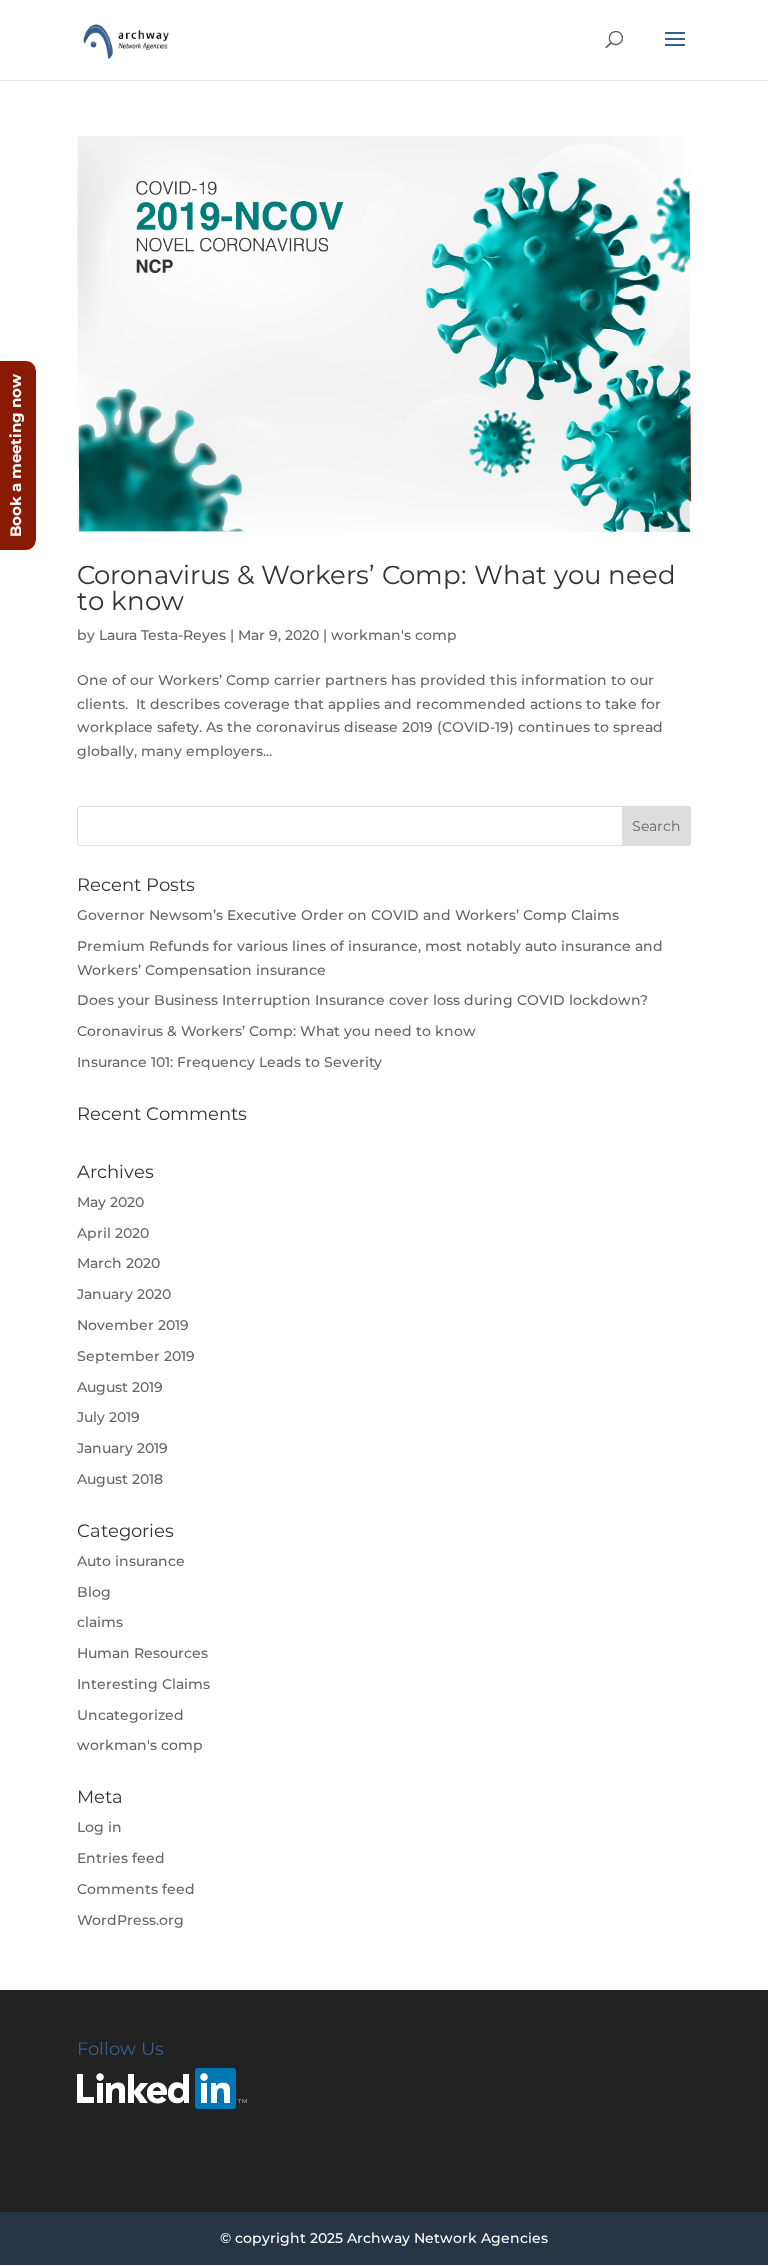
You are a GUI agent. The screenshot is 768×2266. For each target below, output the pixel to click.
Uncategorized (130, 1715)
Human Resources (142, 1653)
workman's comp (394, 635)
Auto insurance (131, 1561)
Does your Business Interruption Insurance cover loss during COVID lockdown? (362, 1000)
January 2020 (124, 1294)
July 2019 (108, 1417)
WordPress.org (130, 1920)
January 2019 (122, 1448)
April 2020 (113, 1233)
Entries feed (121, 1858)
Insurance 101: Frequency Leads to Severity (229, 1062)
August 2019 (120, 1387)
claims (100, 1622)
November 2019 (133, 1325)
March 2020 (118, 1263)
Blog (94, 1592)
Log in (99, 1827)
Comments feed (136, 1889)
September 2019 (136, 1356)
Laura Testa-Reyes (162, 635)
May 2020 (110, 1202)
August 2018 (120, 1479)
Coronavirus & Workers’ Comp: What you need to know (376, 588)
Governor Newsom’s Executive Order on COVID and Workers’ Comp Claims (348, 915)
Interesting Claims (143, 1684)
